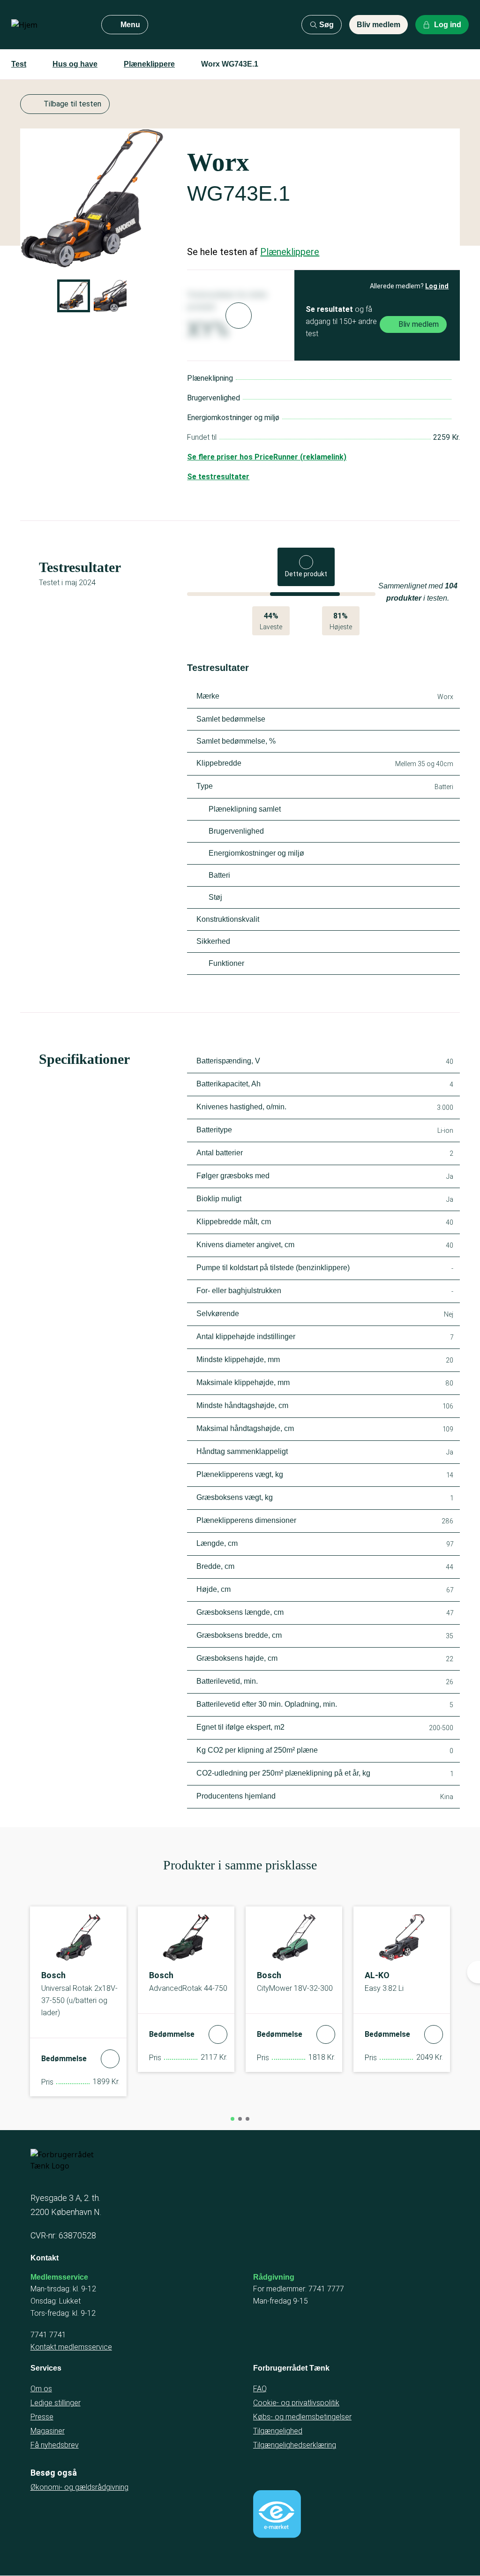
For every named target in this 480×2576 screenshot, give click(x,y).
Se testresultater (218, 477)
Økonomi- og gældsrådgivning (79, 2487)
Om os (41, 2389)
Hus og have (75, 64)
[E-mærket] (277, 2514)
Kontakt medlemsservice (71, 2347)
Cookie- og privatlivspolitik (296, 2403)
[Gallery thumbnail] (74, 296)
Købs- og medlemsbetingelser (302, 2417)
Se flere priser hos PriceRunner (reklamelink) (267, 457)
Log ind (437, 286)
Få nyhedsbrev (55, 2445)
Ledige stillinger (56, 2403)
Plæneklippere (149, 64)
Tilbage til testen (72, 104)
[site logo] (49, 25)
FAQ (260, 2389)
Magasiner (48, 2431)
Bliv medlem (379, 25)
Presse (42, 2417)
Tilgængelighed (278, 2431)
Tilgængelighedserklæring (295, 2445)
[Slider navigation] (232, 2119)
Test (19, 64)
